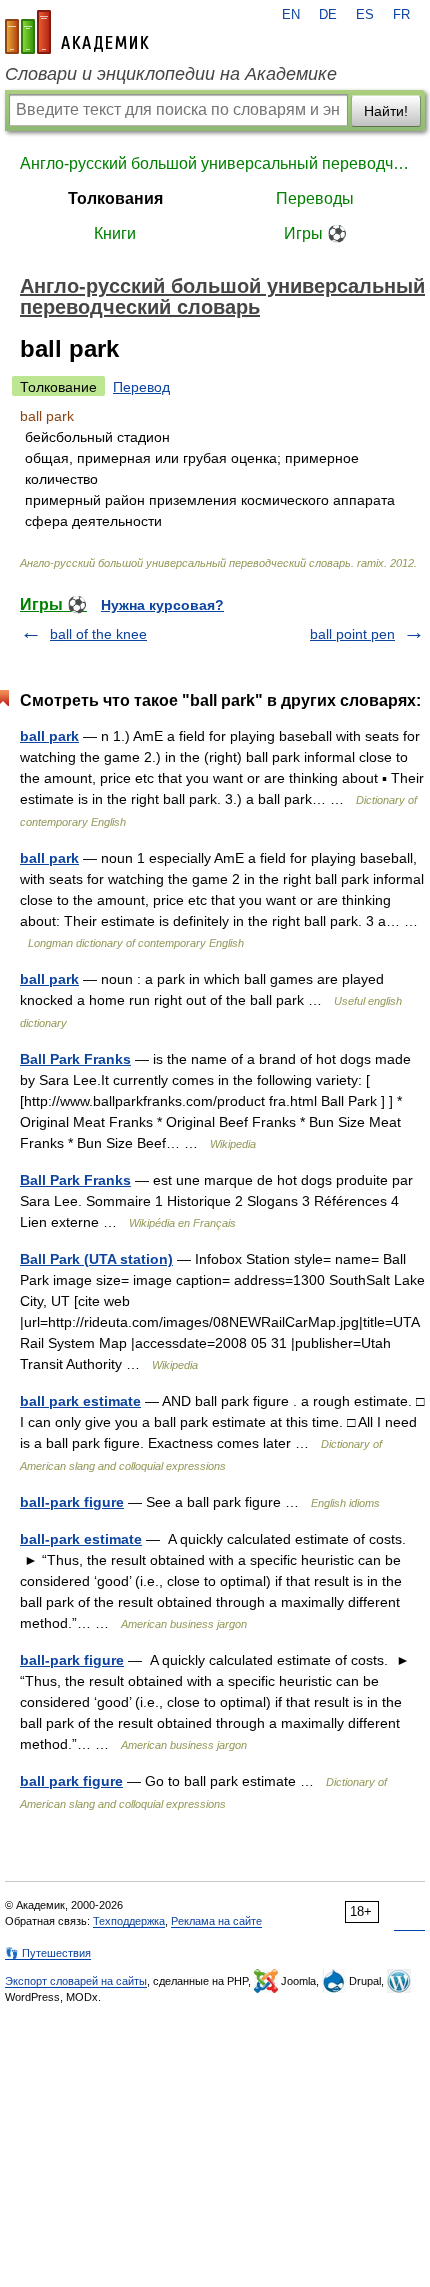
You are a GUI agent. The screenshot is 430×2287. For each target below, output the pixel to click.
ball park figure (71, 1781)
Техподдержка (129, 1921)
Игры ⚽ (315, 233)
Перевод (141, 387)
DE (328, 15)
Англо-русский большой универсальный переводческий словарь (215, 163)
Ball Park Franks (75, 1059)
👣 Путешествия (48, 1953)
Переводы (315, 198)
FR (401, 15)
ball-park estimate (81, 1539)
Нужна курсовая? (162, 605)
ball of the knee (98, 634)
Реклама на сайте (216, 1921)
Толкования (115, 198)
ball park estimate (80, 1401)
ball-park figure (72, 1502)
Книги (115, 233)
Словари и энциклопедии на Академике (171, 74)
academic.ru (77, 32)
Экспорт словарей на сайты (76, 1981)
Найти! (386, 111)
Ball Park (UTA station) (96, 1259)
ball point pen (352, 634)
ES (365, 15)
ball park (49, 736)
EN (291, 15)
